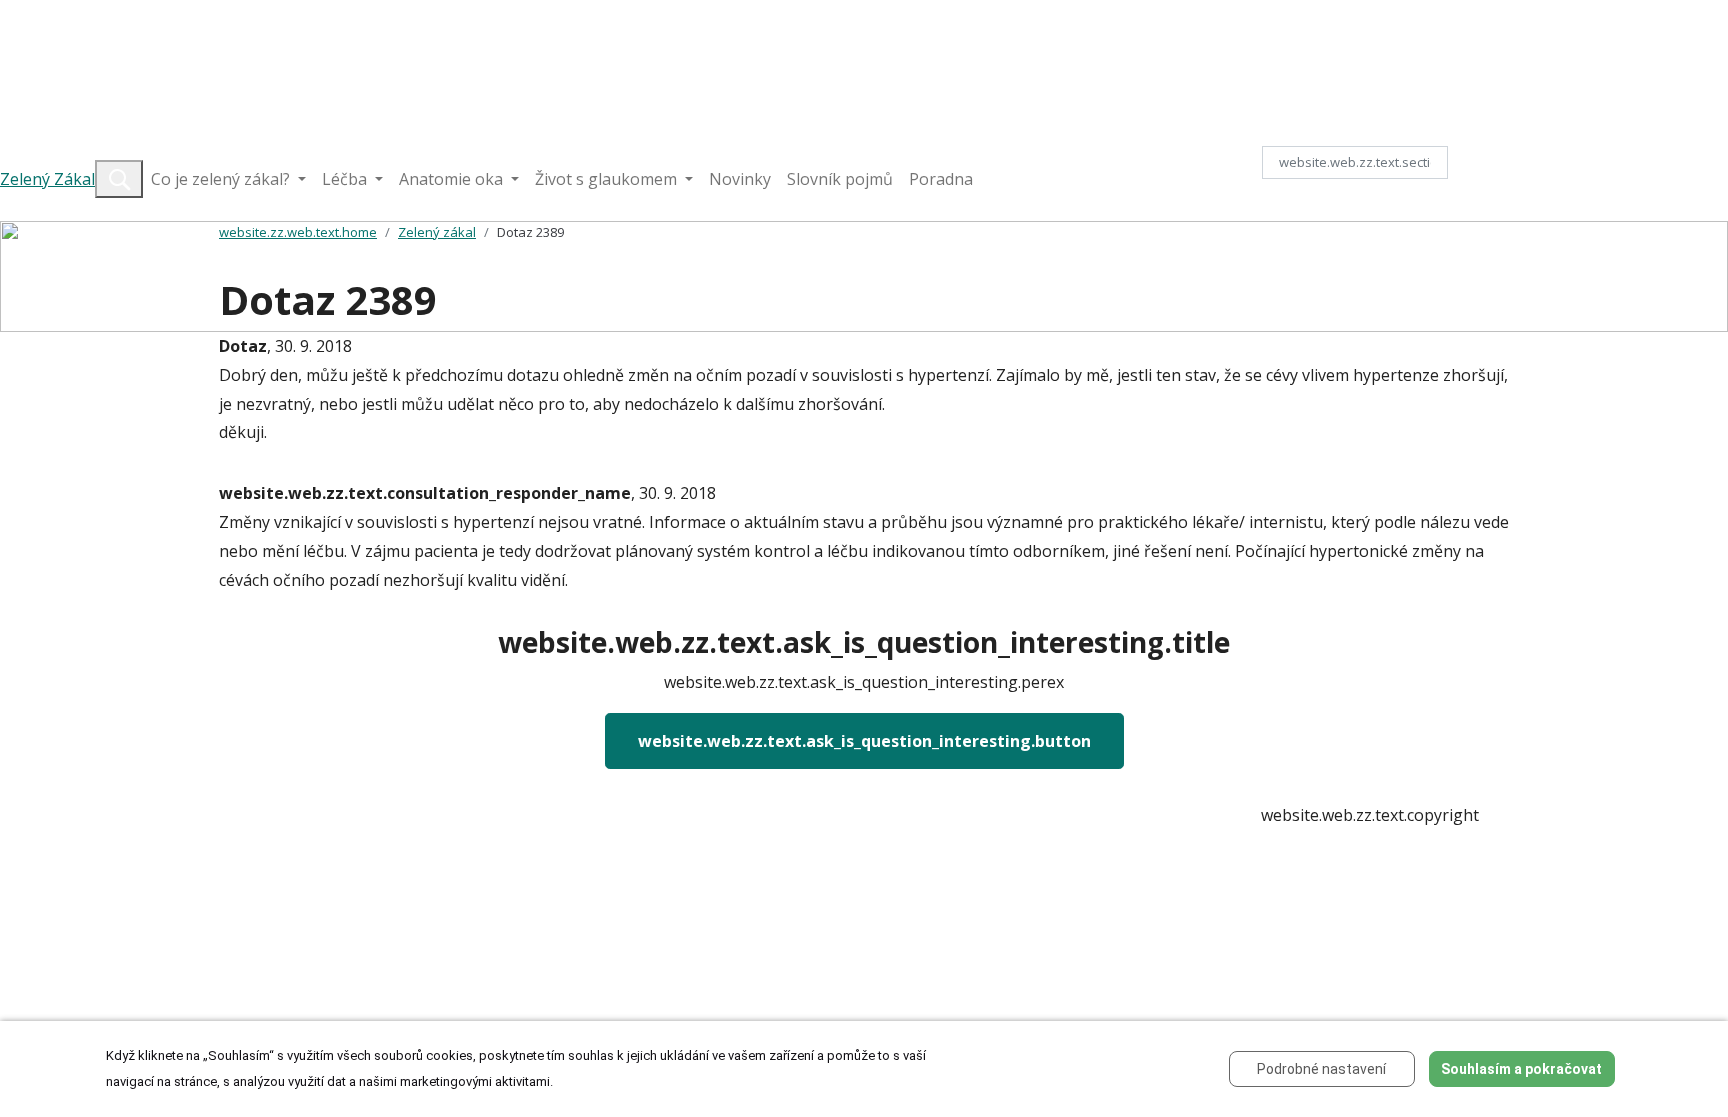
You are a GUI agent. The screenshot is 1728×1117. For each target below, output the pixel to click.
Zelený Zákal (47, 179)
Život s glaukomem (608, 179)
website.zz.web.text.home (298, 232)
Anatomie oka (453, 179)
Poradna (941, 179)
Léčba (346, 179)
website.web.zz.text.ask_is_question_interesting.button (864, 741)
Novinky (740, 179)
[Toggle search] (119, 179)
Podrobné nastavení (1321, 1069)
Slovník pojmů (840, 179)
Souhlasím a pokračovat (1521, 1069)
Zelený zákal (437, 232)
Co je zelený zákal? (222, 179)
